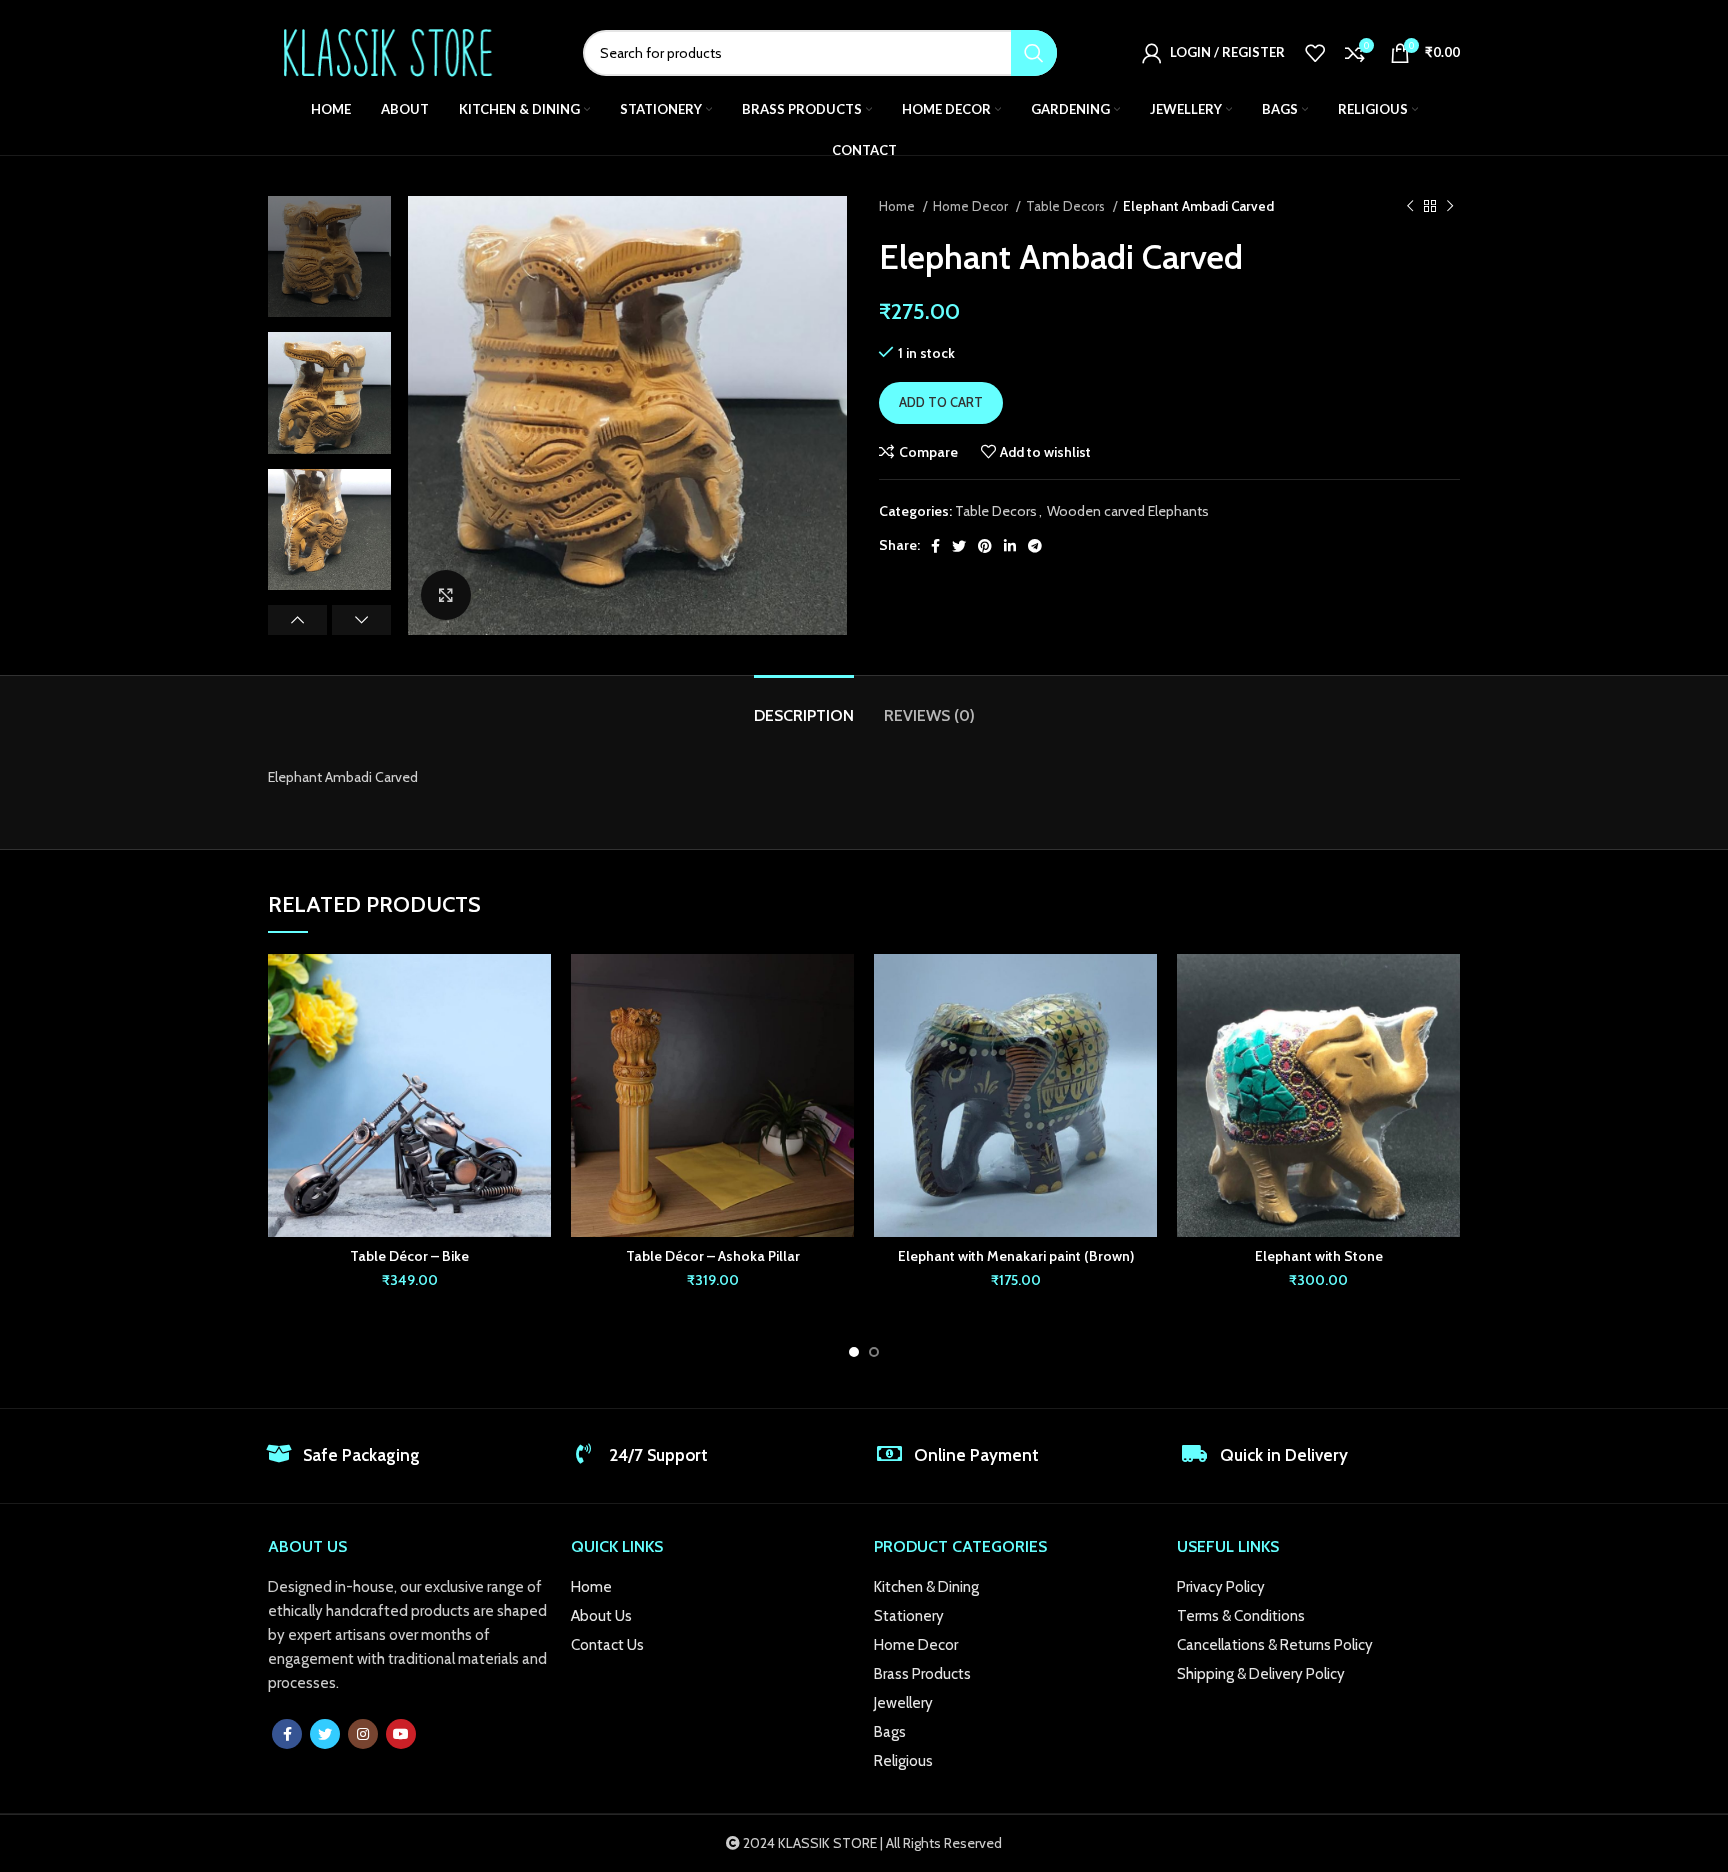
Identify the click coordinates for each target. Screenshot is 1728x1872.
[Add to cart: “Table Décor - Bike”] (536, 1031)
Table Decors (1067, 206)
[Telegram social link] (1035, 546)
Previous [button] (297, 620)
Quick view (536, 1076)
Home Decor (972, 206)
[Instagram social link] (363, 1734)
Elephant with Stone (1319, 1256)
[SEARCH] (1034, 53)
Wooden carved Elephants (1128, 511)
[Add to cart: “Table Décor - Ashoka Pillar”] (839, 1031)
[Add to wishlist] (536, 986)
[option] (329, 256)
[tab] (804, 705)
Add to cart (941, 402)
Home (898, 206)
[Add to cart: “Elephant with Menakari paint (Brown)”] (1142, 1031)
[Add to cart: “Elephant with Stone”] (1445, 1031)
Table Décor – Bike (409, 1256)
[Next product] (1450, 207)
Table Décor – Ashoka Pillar (713, 1256)
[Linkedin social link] (1010, 546)
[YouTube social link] (401, 1734)
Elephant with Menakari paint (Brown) (1016, 1256)
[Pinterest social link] (985, 546)
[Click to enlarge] (446, 595)
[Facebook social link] (935, 546)
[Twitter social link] (959, 546)
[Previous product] (1410, 207)
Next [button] (361, 620)
